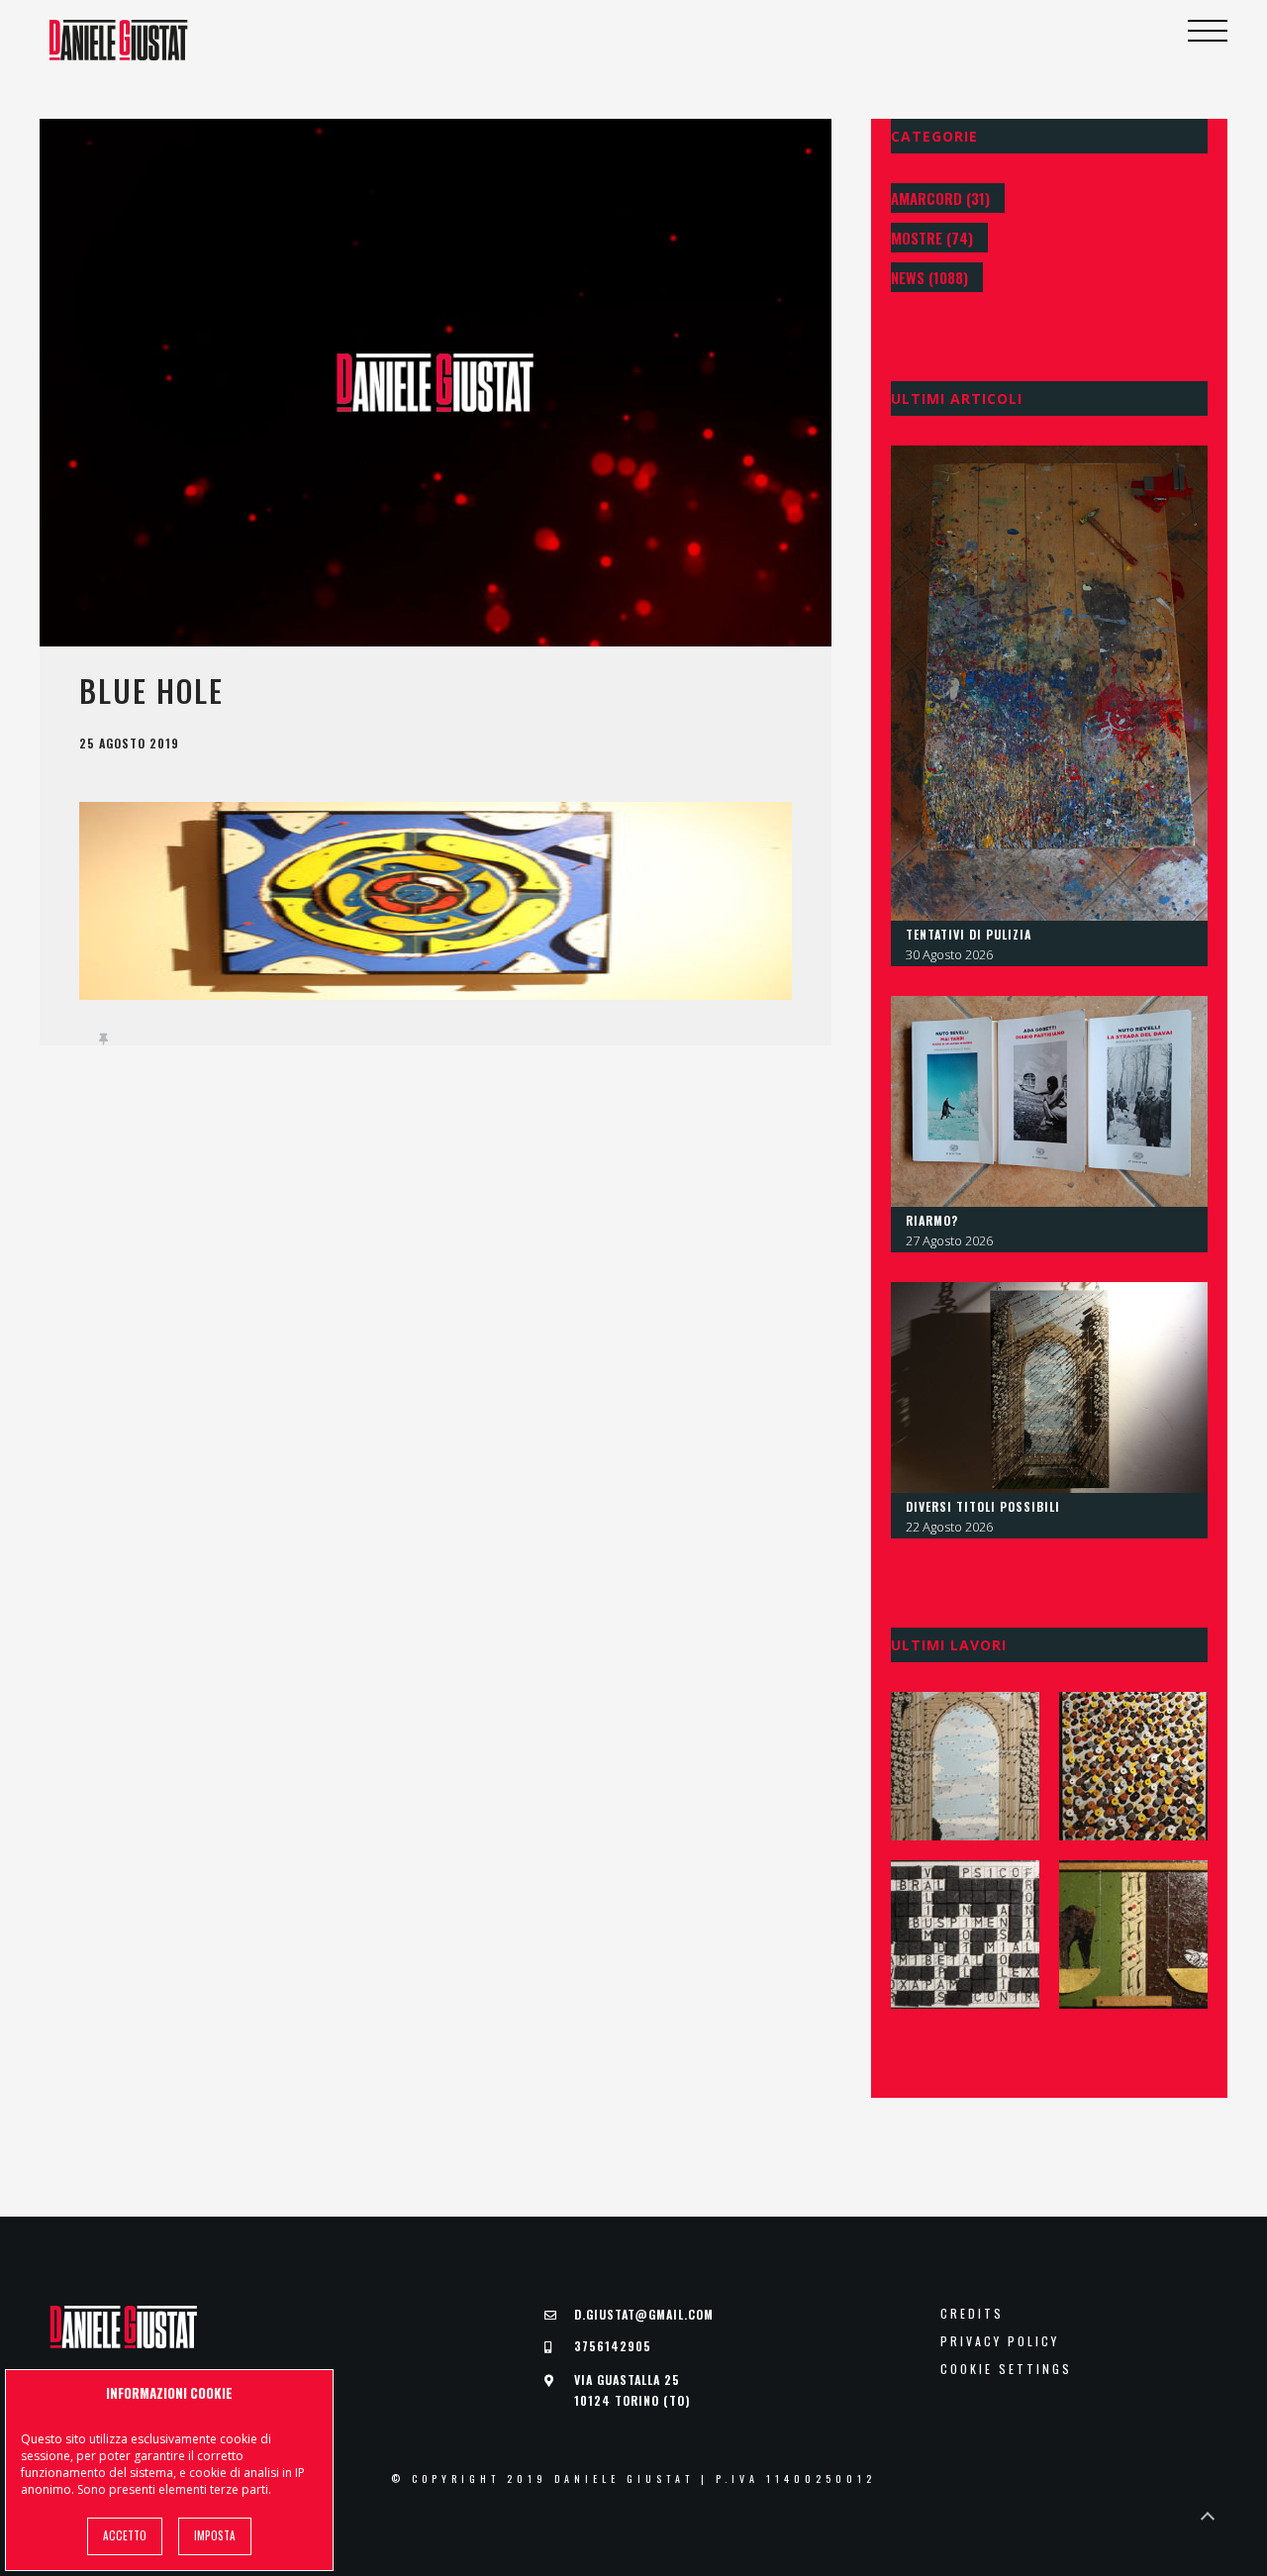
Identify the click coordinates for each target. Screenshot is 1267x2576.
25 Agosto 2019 (129, 743)
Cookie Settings (1006, 2369)
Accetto (125, 2535)
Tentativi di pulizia (969, 934)
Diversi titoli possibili (983, 1506)
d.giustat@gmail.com (644, 2314)
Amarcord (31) (940, 198)
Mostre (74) (932, 238)
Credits (972, 2314)
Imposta (215, 2535)
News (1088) (929, 277)
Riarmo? (932, 1220)
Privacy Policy (1000, 2341)
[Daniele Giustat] (119, 40)
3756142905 (613, 2346)
